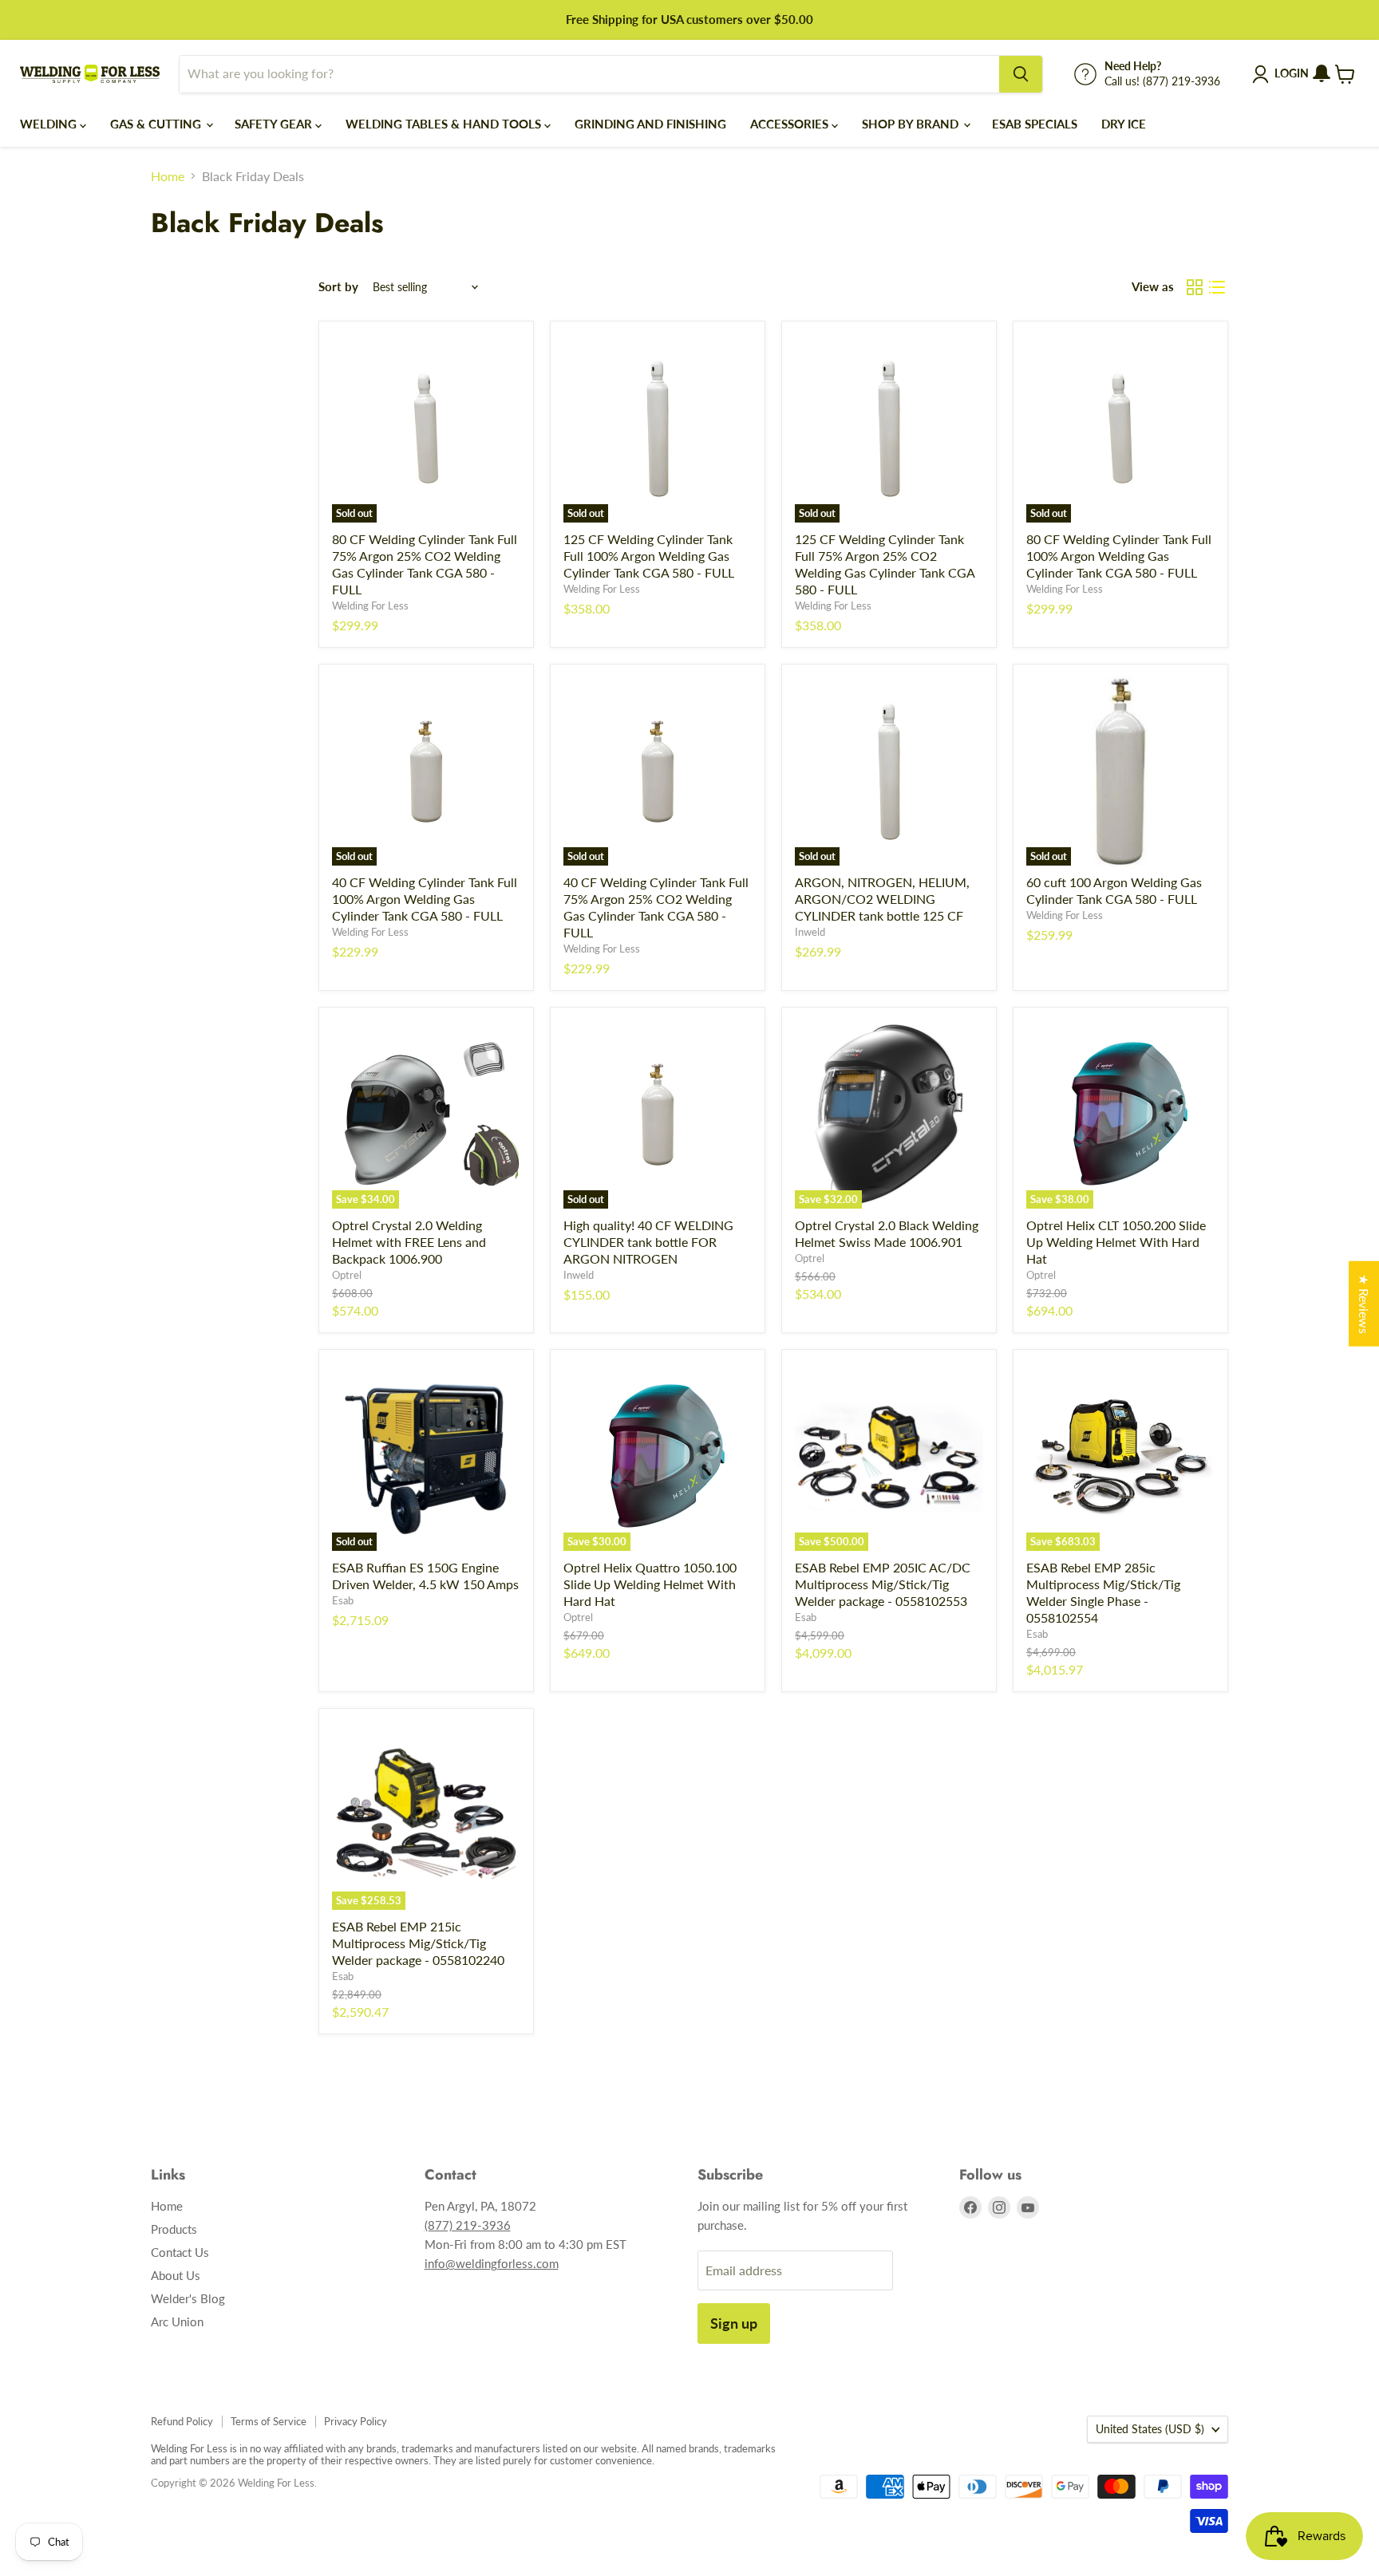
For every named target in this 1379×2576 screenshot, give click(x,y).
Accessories (791, 124)
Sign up (734, 2323)
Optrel (347, 1275)
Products (174, 2229)
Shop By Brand (912, 124)
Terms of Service (269, 2421)
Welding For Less (370, 606)
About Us (176, 2275)
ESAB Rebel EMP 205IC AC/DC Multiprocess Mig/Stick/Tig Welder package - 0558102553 (883, 1584)
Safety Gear (275, 124)
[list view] (1217, 287)
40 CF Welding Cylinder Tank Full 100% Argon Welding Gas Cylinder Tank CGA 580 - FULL (425, 899)
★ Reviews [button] (1364, 1303)
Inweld (810, 932)
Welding (50, 124)
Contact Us (180, 2252)
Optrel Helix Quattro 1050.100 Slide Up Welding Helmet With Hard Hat (650, 1584)
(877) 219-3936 (468, 2225)
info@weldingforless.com (492, 2263)
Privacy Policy (356, 2421)
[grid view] (1195, 287)
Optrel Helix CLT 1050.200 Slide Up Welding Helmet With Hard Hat (1116, 1242)
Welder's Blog (188, 2298)
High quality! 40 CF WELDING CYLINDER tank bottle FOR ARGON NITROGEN (648, 1242)
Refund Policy (182, 2421)
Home (168, 176)
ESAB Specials (1035, 124)
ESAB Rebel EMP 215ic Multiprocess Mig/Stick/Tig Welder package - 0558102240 (418, 1943)
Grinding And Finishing (650, 124)
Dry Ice (1124, 124)
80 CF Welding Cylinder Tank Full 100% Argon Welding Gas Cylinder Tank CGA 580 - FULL (1119, 556)
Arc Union (177, 2322)
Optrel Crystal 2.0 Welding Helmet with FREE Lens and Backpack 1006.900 (409, 1242)
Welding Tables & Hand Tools (445, 124)
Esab (343, 1600)
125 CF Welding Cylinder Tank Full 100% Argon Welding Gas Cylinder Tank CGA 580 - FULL (649, 556)
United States (1150, 2429)
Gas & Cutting (157, 124)
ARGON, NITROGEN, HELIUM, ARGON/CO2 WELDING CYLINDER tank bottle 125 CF (882, 899)
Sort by (338, 287)
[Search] (1021, 74)
